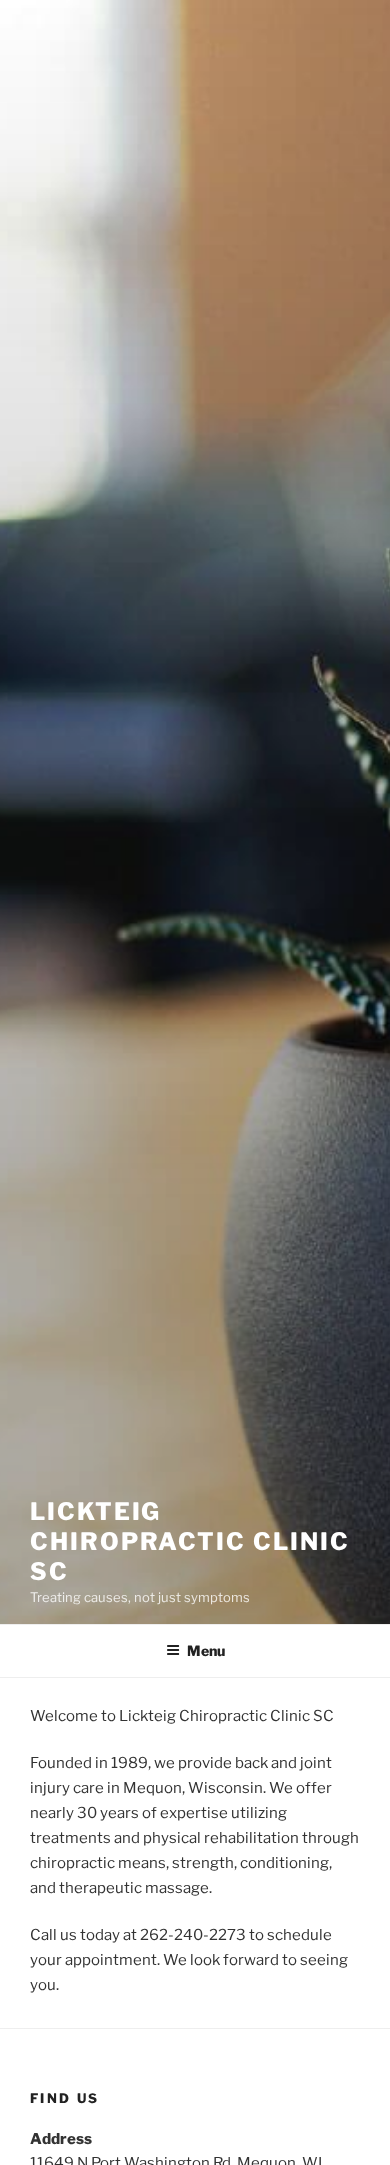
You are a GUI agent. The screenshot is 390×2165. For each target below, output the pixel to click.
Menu (206, 1650)
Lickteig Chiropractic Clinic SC (189, 1541)
